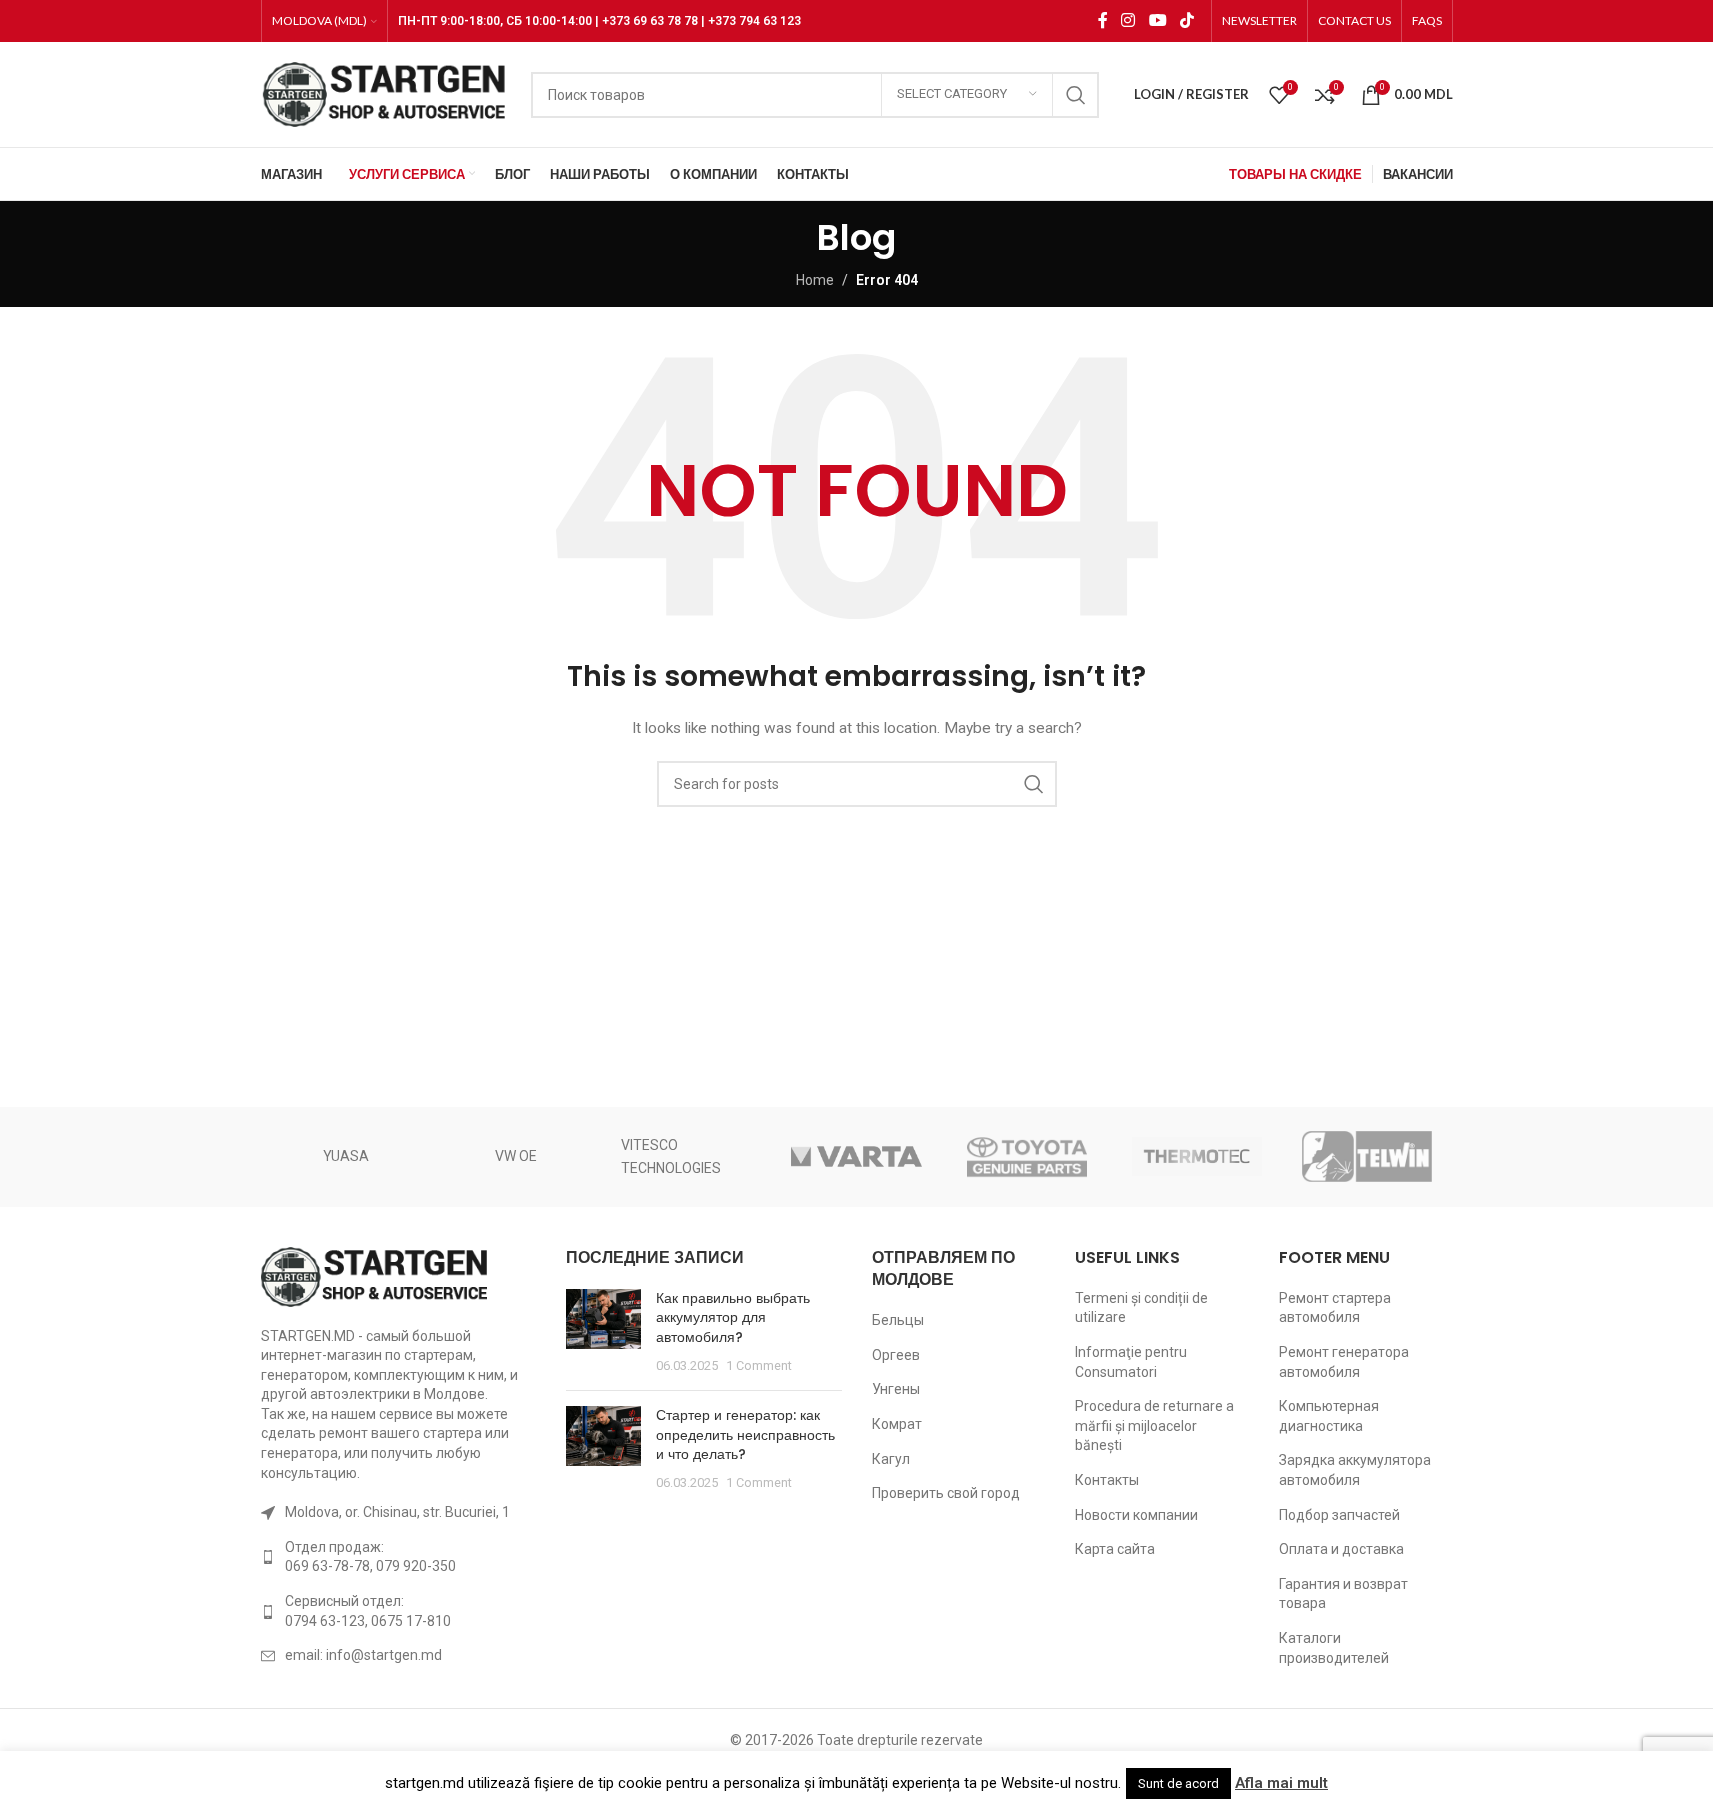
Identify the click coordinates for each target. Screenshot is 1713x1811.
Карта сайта (1115, 1549)
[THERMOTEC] (1197, 1157)
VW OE (516, 1156)
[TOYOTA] (1027, 1157)
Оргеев (896, 1355)
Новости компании (1136, 1515)
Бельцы (898, 1320)
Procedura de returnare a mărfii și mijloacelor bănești (1154, 1425)
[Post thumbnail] (603, 1332)
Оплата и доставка (1341, 1549)
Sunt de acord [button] (1178, 1783)
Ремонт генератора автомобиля (1344, 1362)
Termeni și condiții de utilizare (1141, 1308)
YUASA (346, 1156)
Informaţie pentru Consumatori (1131, 1362)
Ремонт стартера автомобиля (1335, 1308)
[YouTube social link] (1157, 20)
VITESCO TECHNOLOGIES (671, 1156)
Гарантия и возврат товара (1343, 1594)
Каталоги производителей (1334, 1648)
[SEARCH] (1076, 95)
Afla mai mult (1281, 1783)
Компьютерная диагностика (1329, 1416)
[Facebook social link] (1103, 20)
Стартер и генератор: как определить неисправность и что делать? (745, 1434)
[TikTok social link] (1186, 20)
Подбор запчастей (1339, 1515)
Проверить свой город (946, 1493)
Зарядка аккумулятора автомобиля (1355, 1470)
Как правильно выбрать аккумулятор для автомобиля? (733, 1317)
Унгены (896, 1389)
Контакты (1107, 1480)
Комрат (897, 1424)
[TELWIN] (1367, 1157)
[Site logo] (386, 93)
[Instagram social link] (1128, 20)
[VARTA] (856, 1157)
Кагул (891, 1459)
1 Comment (759, 1365)
